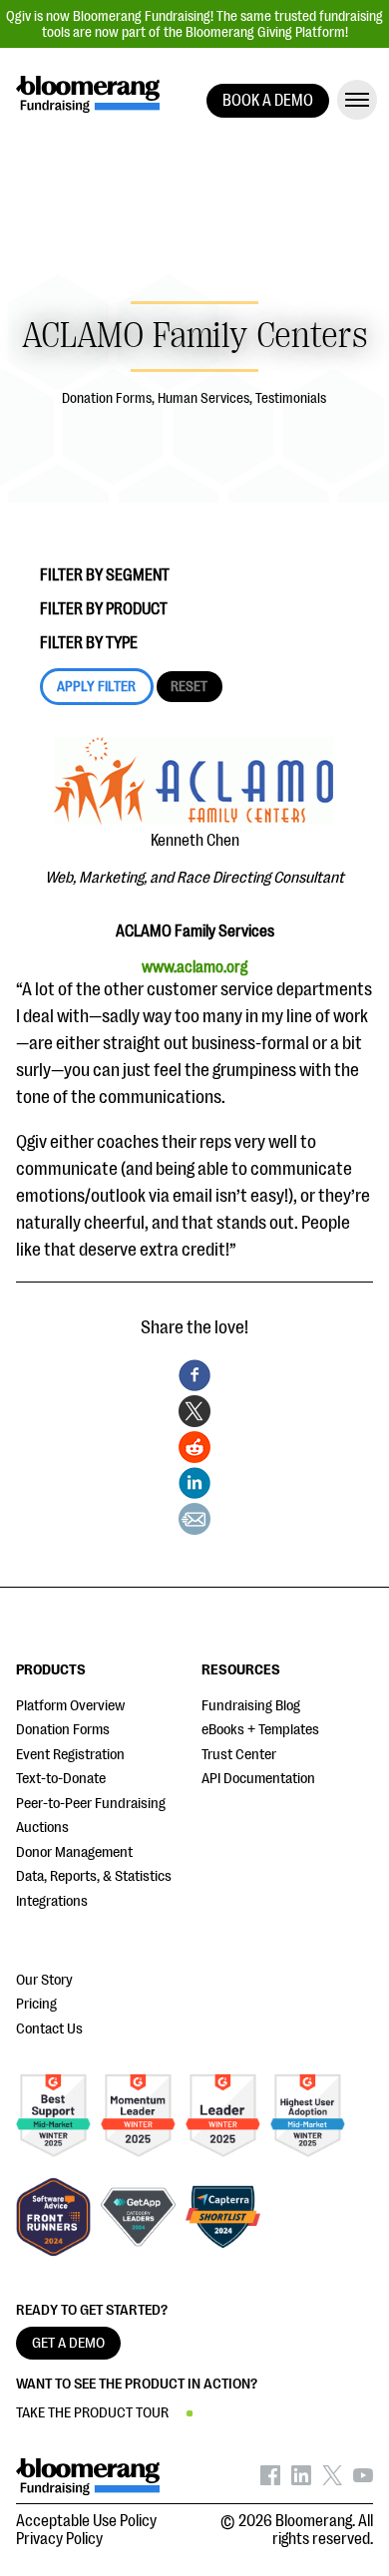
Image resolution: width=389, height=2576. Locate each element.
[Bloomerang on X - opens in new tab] (332, 2480)
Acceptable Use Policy (86, 2521)
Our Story (44, 1980)
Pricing (36, 2004)
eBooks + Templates (260, 1730)
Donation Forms (63, 1730)
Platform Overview (70, 1706)
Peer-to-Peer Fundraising (91, 1804)
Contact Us (49, 2029)
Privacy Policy (59, 2539)
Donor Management (74, 1852)
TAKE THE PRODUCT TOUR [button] (92, 2413)
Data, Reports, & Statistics (94, 1876)
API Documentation (258, 1779)
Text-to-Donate (61, 1779)
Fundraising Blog (251, 1706)
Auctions (42, 1828)
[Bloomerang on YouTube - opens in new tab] (363, 2480)
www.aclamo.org (194, 967)
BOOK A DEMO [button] (268, 101)
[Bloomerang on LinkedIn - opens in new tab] (301, 2480)
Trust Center (239, 1755)
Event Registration (70, 1755)
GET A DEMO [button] (68, 2343)
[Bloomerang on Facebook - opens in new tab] (270, 2480)
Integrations (52, 1901)
